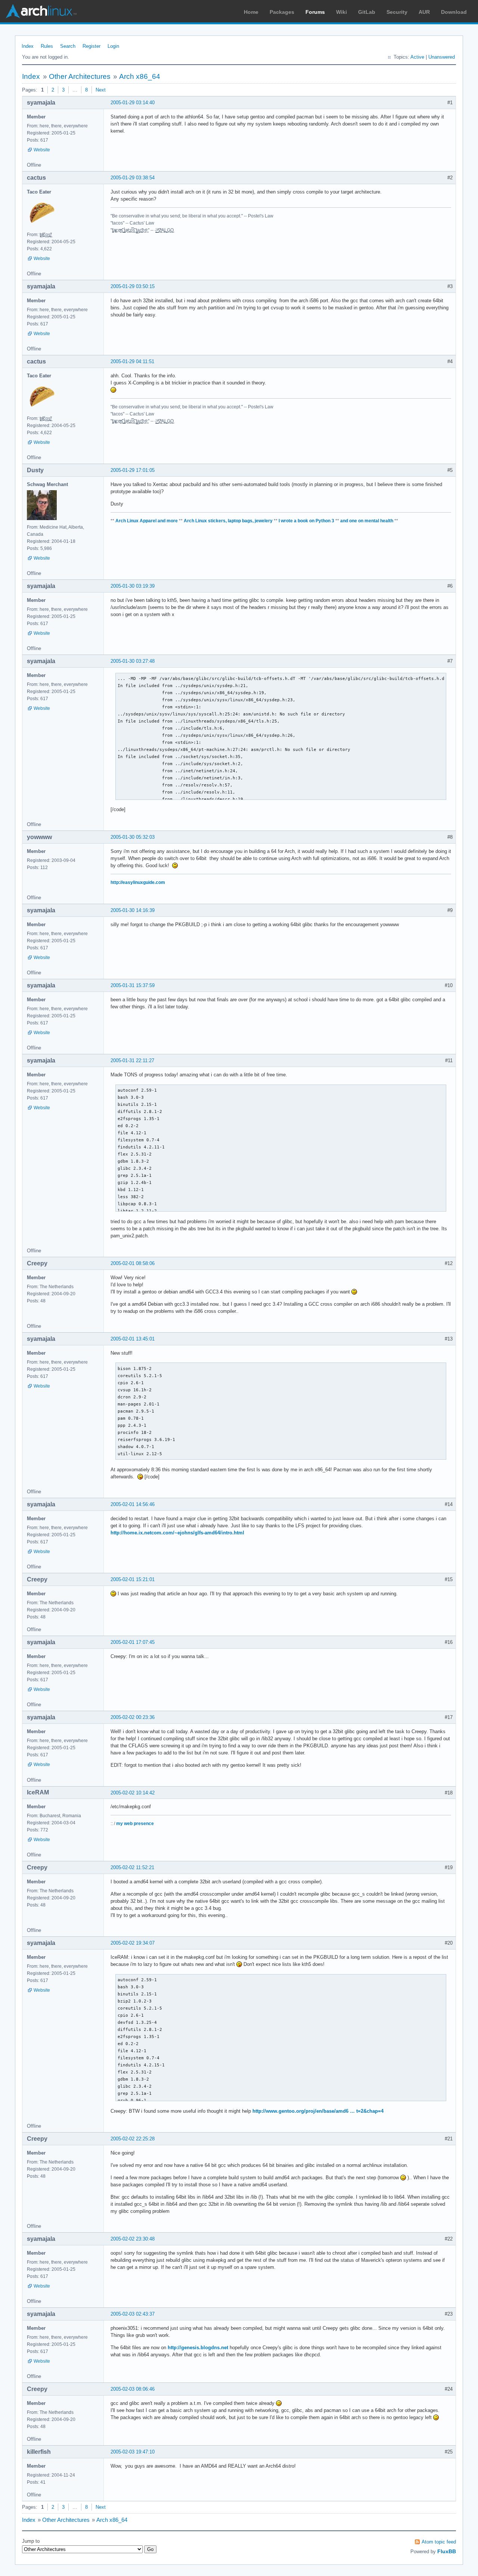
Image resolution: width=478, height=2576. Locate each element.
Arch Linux (41, 11)
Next (101, 90)
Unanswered (442, 57)
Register (91, 46)
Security (397, 12)
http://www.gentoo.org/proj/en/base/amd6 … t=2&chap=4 (318, 2111)
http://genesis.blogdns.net (198, 2348)
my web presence (135, 1824)
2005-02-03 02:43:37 (133, 2314)
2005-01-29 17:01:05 (133, 470)
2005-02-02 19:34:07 (133, 1943)
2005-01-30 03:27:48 (133, 661)
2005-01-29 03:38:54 (133, 178)
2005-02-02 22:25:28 (133, 2139)
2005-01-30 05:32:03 (133, 837)
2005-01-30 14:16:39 (133, 910)
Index (28, 46)
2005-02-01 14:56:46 (133, 1504)
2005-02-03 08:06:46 (133, 2389)
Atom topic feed (439, 2542)
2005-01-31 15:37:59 (133, 985)
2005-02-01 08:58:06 (133, 1263)
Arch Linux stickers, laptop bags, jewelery (228, 521)
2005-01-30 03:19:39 (133, 586)
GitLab (367, 12)
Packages (282, 12)
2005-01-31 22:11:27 (132, 1060)
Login (113, 46)
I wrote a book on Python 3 (306, 521)
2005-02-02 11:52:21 (132, 1867)
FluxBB (447, 2551)
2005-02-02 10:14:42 (133, 1793)
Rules (47, 46)
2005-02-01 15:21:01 (133, 1579)
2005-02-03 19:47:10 (133, 2452)
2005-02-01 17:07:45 (133, 1642)
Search (68, 46)
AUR (424, 12)
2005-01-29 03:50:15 (133, 286)
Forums (315, 12)
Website (42, 150)
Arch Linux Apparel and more (147, 521)
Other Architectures (80, 76)
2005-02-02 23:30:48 (133, 2239)
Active (417, 57)
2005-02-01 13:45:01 (133, 1339)
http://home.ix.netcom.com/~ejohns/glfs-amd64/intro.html (177, 1533)
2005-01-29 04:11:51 (132, 361)
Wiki (342, 12)
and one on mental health (367, 521)
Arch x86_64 (140, 76)
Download (454, 12)
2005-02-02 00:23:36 (133, 1717)
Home (251, 12)
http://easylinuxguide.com (138, 882)
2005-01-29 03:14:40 (133, 103)
